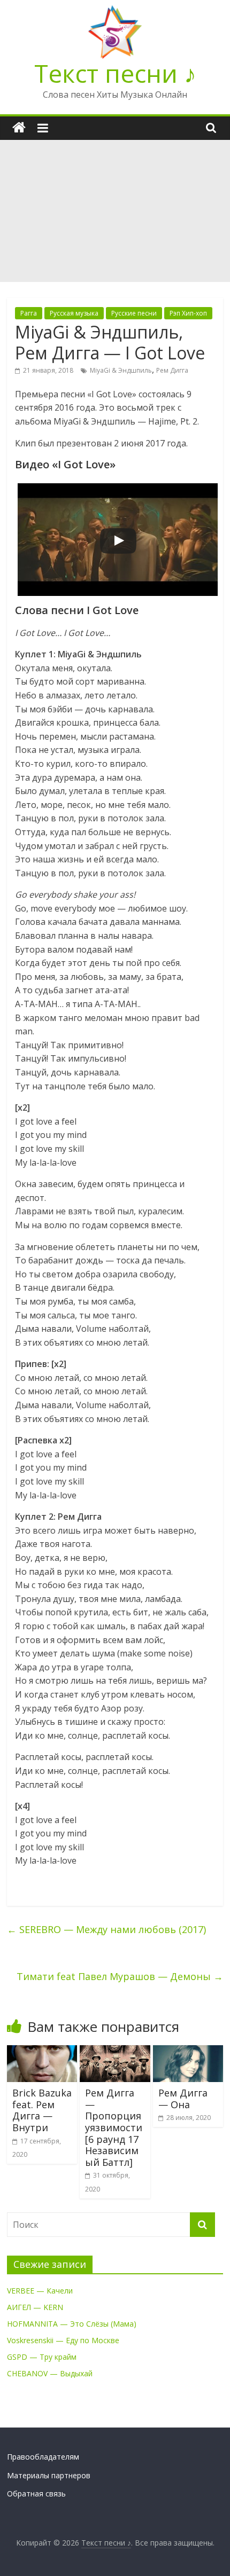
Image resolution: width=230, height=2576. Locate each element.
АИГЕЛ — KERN (35, 2307)
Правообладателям (43, 2457)
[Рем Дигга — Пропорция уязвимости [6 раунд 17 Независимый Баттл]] (115, 2052)
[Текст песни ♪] (19, 128)
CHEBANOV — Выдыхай (50, 2373)
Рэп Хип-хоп (188, 313)
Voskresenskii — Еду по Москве (63, 2340)
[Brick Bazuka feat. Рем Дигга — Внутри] (42, 2052)
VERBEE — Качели (40, 2291)
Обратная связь (36, 2493)
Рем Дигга (172, 370)
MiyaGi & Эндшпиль (121, 370)
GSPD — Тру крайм (42, 2357)
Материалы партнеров (49, 2475)
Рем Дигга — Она (183, 2099)
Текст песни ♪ (115, 73)
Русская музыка (74, 313)
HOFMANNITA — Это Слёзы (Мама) (72, 2324)
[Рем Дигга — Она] (188, 2052)
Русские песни (134, 313)
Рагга (29, 313)
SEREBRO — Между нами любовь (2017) (106, 1929)
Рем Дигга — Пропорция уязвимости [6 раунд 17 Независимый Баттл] (114, 2127)
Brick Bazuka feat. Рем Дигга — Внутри (42, 2110)
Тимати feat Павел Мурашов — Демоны (120, 1976)
